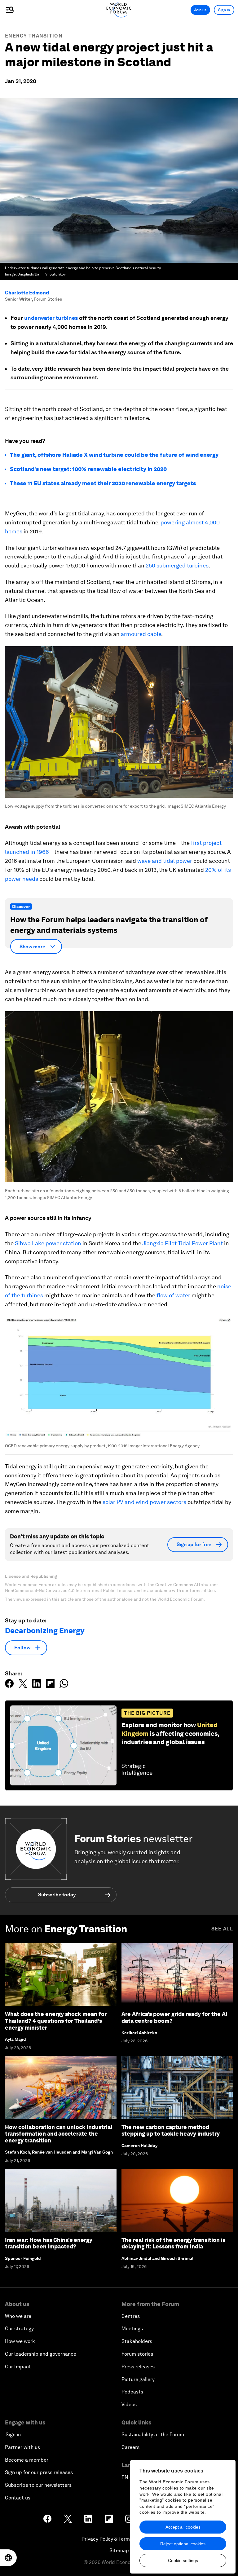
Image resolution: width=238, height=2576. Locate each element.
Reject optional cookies (183, 2544)
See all (222, 1929)
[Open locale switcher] (8, 2558)
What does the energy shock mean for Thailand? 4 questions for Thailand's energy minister (56, 2021)
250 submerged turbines (177, 565)
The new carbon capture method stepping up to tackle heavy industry (171, 2130)
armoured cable (141, 634)
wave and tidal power (165, 861)
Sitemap (119, 2550)
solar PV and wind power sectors (145, 1502)
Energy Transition (34, 36)
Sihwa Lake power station (48, 1243)
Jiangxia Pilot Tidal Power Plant (183, 1243)
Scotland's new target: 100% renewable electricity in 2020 (88, 469)
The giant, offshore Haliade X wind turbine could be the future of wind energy (114, 455)
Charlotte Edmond (27, 293)
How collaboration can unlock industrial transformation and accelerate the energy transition (59, 2134)
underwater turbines (51, 318)
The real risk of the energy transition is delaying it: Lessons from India (173, 2243)
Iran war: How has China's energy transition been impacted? (49, 2243)
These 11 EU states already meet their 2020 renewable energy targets (103, 483)
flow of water (173, 1295)
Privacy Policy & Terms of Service (119, 2539)
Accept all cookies (183, 2527)
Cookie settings (183, 2561)
